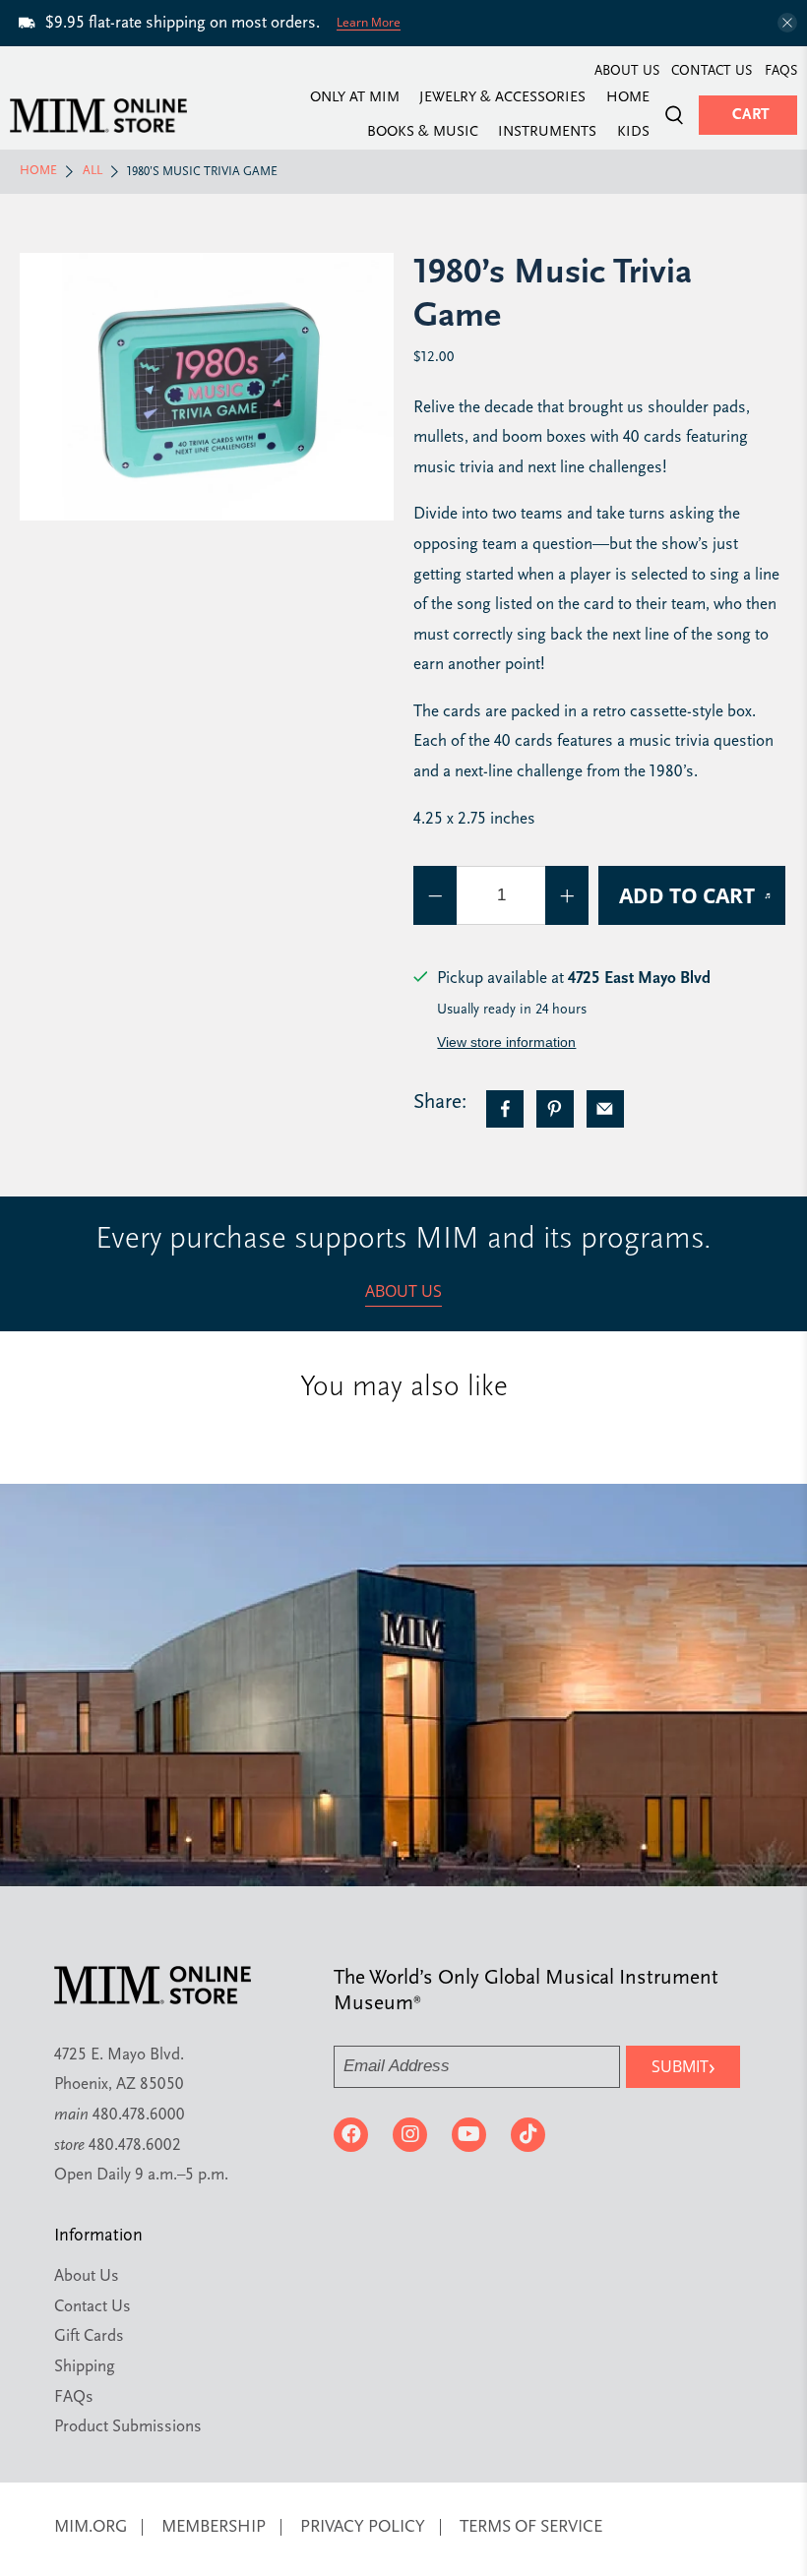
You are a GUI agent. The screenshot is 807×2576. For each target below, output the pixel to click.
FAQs (781, 71)
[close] (787, 23)
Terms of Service (531, 2527)
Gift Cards (89, 2336)
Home (628, 98)
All (93, 171)
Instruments (547, 133)
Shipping (85, 2367)
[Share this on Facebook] (505, 1109)
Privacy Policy (363, 2527)
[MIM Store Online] (98, 116)
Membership (214, 2527)
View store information (506, 1042)
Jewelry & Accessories (502, 98)
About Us (627, 71)
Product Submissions (128, 2427)
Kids (633, 133)
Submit (683, 2066)
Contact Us (712, 71)
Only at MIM (355, 98)
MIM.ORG (91, 2527)
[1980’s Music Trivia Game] (207, 387)
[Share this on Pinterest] (555, 1109)
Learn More (369, 22)
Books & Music (423, 133)
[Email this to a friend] (605, 1109)
